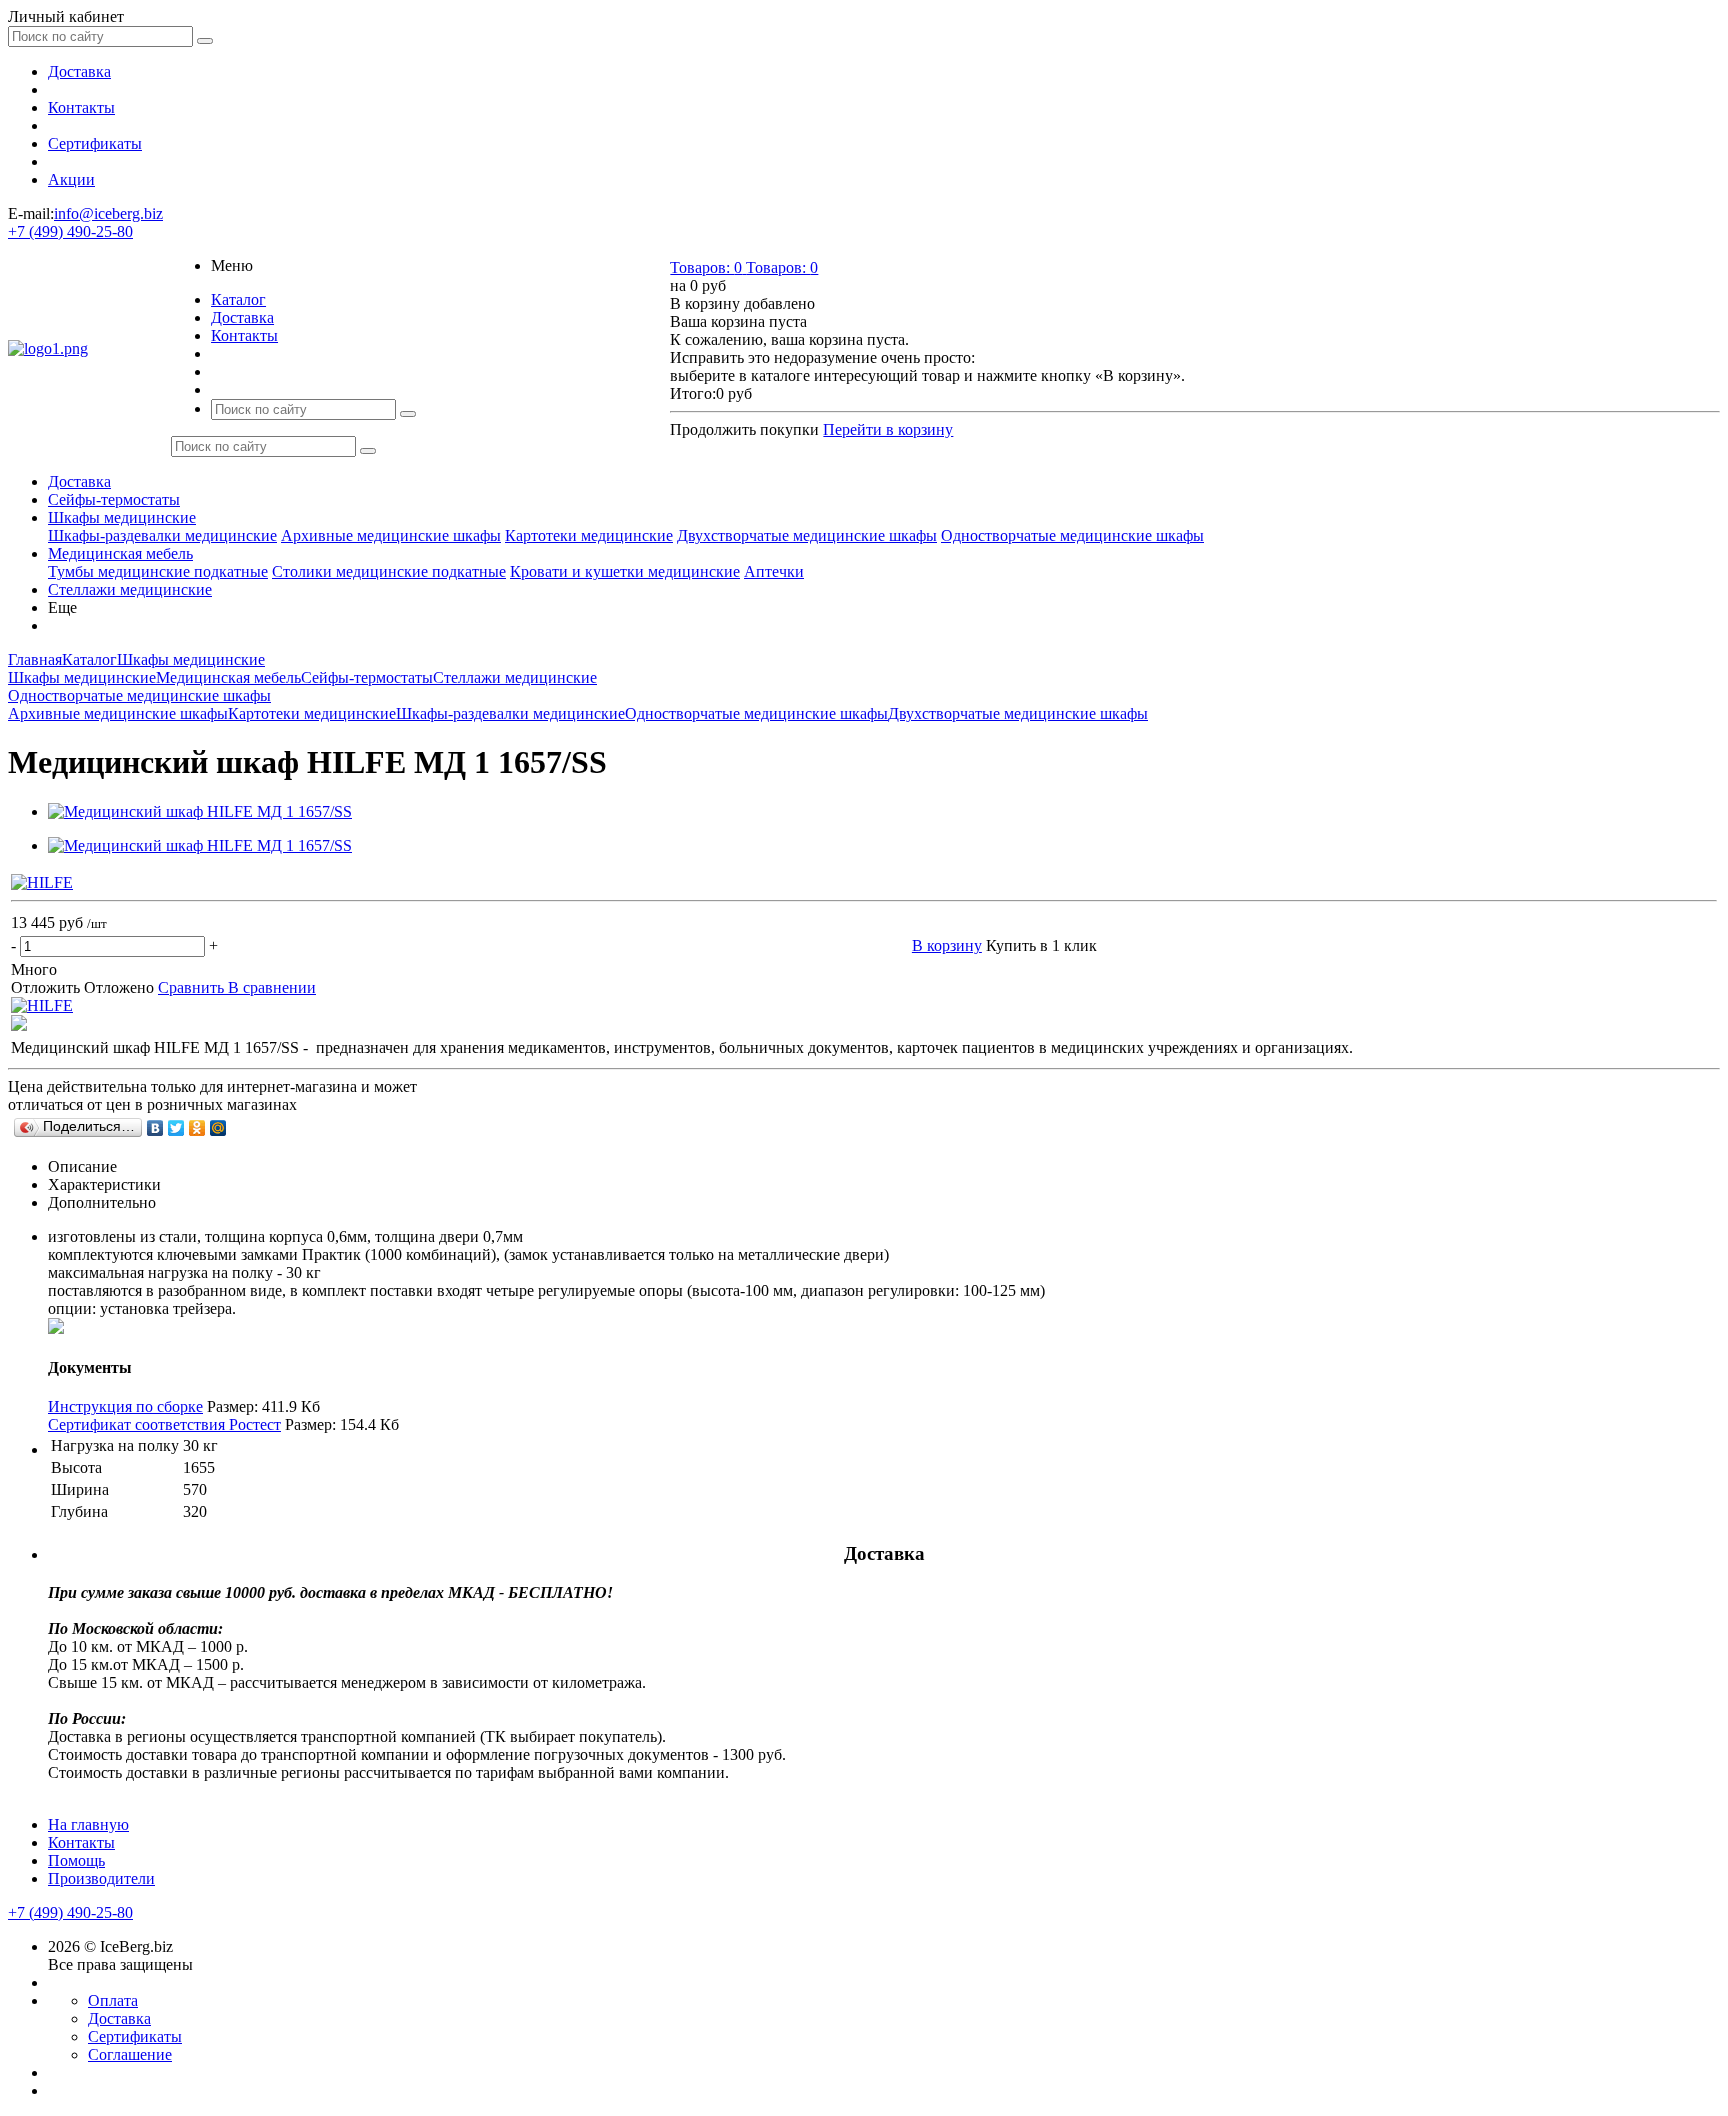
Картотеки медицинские (589, 535)
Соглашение (130, 2054)
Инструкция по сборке (125, 1406)
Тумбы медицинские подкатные (158, 571)
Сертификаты (95, 143)
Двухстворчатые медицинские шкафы (807, 535)
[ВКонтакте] (155, 1128)
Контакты (81, 107)
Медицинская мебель (120, 553)
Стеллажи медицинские (130, 589)
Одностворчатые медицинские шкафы (1072, 535)
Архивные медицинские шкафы (391, 535)
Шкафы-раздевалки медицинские (162, 535)
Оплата (113, 2000)
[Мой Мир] (218, 1128)
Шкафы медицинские (122, 517)
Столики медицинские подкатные (389, 571)
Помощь (76, 1860)
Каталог (238, 299)
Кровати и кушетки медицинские (625, 571)
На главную (88, 1824)
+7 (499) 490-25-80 (70, 231)
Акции (71, 179)
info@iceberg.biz (108, 213)
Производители (101, 1878)
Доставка (79, 71)
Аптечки (774, 571)
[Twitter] (176, 1128)
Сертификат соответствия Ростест (164, 1424)
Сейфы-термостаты (114, 499)
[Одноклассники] (197, 1128)
